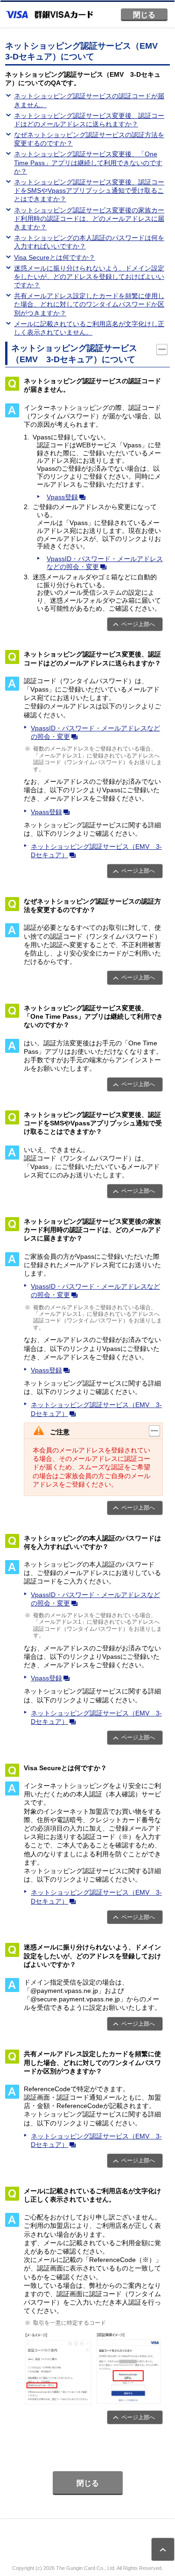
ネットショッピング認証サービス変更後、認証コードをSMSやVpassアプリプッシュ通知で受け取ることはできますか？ (89, 190)
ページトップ (163, 2549)
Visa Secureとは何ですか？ (55, 257)
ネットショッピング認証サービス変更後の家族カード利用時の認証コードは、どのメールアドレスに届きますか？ (89, 219)
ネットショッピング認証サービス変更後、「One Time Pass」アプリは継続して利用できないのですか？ (88, 162)
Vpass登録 (62, 497)
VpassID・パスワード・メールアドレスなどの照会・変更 (105, 563)
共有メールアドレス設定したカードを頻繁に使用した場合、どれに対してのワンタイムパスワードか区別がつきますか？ (89, 304)
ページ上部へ (138, 624)
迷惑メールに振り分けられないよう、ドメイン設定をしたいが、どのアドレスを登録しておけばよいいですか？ (89, 277)
